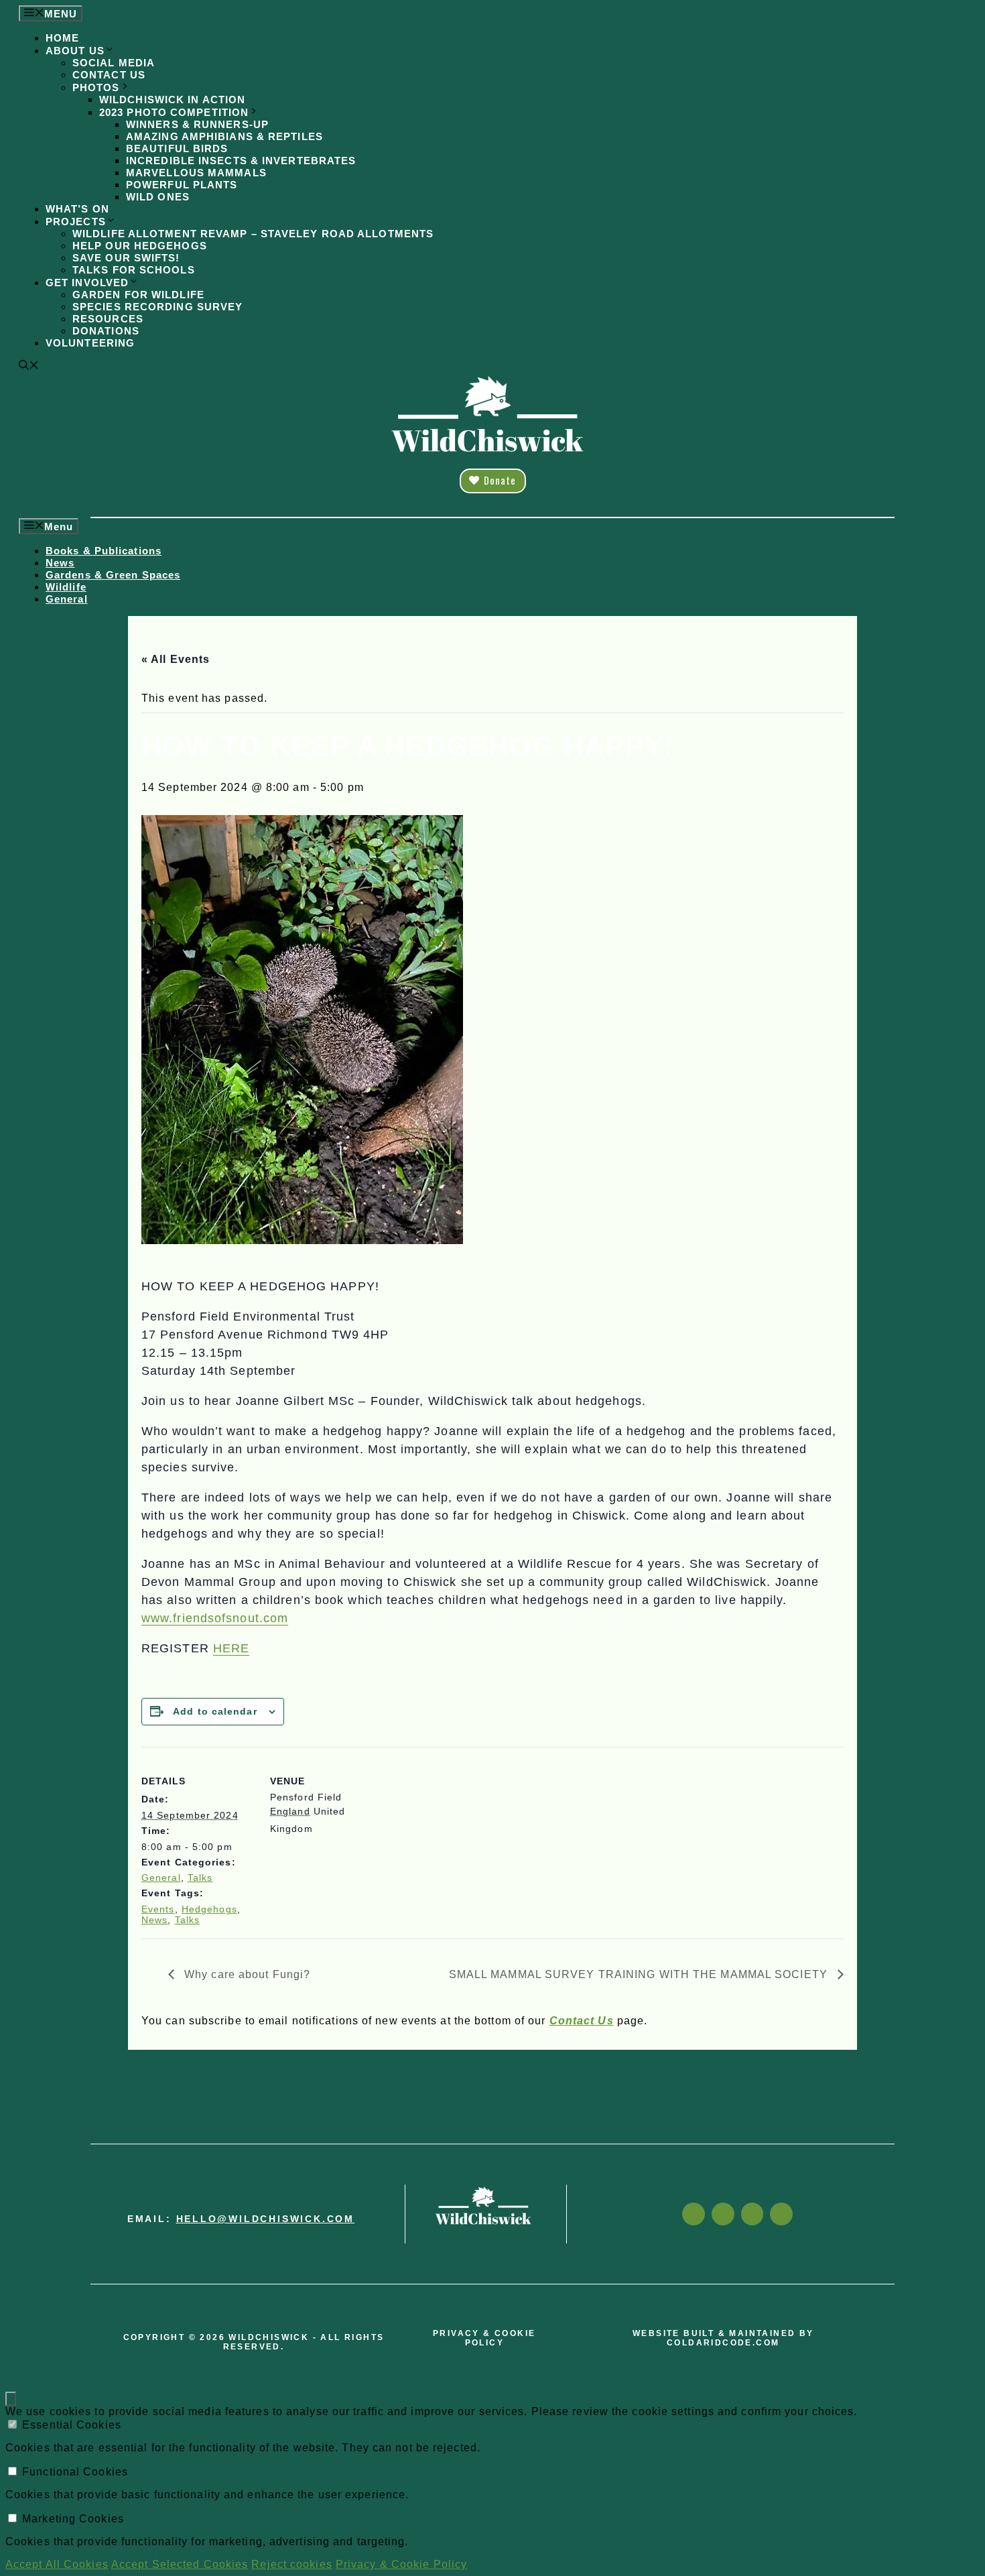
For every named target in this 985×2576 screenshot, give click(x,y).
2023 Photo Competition (174, 112)
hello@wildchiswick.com (266, 2219)
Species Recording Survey (157, 307)
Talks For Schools (134, 270)
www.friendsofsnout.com (215, 1618)
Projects (76, 222)
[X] (752, 2214)
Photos (96, 87)
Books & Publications (104, 551)
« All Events (176, 659)
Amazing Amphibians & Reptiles (224, 136)
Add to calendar (215, 1711)
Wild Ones (158, 197)
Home (62, 38)
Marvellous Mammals (196, 173)
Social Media (114, 63)
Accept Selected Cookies (180, 2564)
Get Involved (87, 283)
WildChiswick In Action (172, 100)
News (60, 563)
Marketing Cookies (73, 2519)
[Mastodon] (781, 2214)
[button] (29, 366)
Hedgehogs (209, 1909)
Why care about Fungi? (246, 1974)
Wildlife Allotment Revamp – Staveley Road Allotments (253, 234)
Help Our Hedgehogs (140, 246)
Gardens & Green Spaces (113, 575)
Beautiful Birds (177, 148)
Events (158, 1909)
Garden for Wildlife (138, 295)
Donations (106, 331)
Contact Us (109, 75)
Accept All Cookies (57, 2564)
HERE (231, 1648)
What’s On (77, 209)
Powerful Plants (182, 185)
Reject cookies (291, 2564)
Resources (108, 319)
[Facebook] (694, 2214)
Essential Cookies (72, 2425)
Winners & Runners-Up (197, 124)
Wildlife (66, 587)
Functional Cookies (75, 2472)
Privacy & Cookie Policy (401, 2564)
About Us (75, 51)
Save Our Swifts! (126, 258)
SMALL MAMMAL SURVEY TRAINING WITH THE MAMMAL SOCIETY (640, 1974)
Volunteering (90, 343)
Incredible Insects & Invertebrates (241, 161)
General (67, 599)
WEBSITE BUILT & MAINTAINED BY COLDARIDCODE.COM (723, 2338)
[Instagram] (723, 2214)
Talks (200, 1878)
